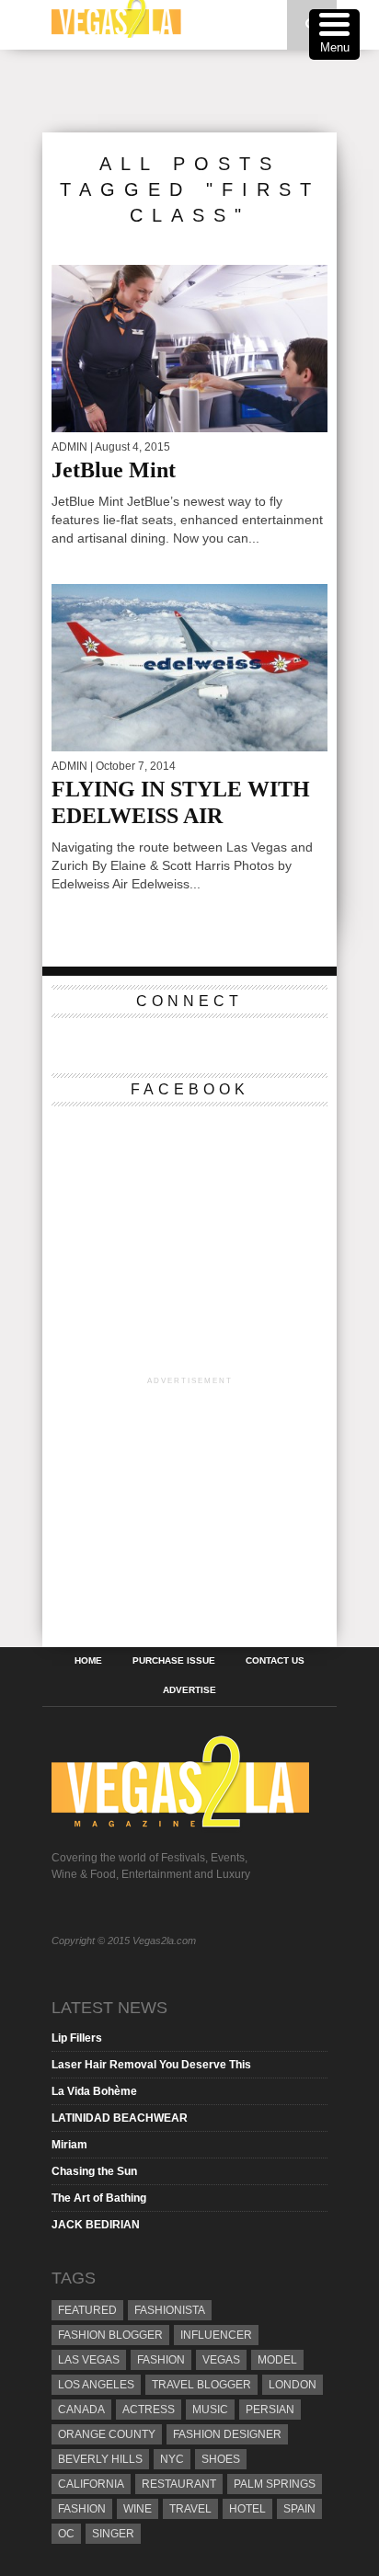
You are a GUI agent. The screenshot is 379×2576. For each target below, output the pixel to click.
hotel (247, 2509)
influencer (216, 2335)
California (91, 2484)
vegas (221, 2360)
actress (149, 2410)
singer (113, 2534)
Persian (270, 2410)
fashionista (170, 2310)
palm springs (275, 2484)
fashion (82, 2509)
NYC (172, 2459)
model (277, 2360)
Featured (87, 2310)
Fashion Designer (227, 2434)
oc (66, 2534)
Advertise (189, 1690)
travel (190, 2509)
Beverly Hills (100, 2459)
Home (88, 1661)
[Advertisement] (211, 91)
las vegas (89, 2360)
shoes (221, 2459)
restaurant (179, 2484)
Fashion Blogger (110, 2335)
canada (81, 2410)
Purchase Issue (174, 1661)
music (210, 2410)
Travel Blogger (201, 2385)
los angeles (96, 2385)
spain (299, 2509)
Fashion (161, 2360)
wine (138, 2509)
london (293, 2385)
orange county (107, 2434)
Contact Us (275, 1661)
